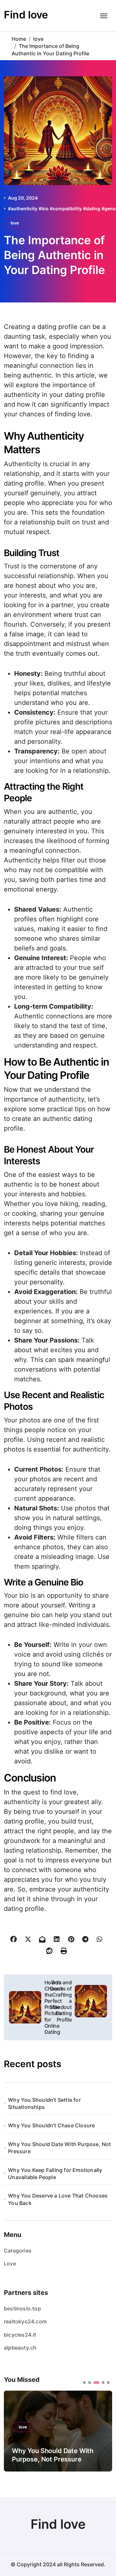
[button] (102, 2430)
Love (10, 2264)
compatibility (67, 208)
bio (45, 208)
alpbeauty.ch (20, 2348)
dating (93, 208)
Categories (18, 2251)
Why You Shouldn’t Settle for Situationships (44, 2103)
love (15, 223)
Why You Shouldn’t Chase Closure (51, 2125)
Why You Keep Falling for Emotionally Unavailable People (55, 2174)
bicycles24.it (20, 2335)
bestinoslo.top (22, 2308)
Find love (26, 15)
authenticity (24, 208)
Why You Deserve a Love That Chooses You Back (58, 2199)
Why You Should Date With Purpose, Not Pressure (59, 2148)
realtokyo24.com (25, 2321)
